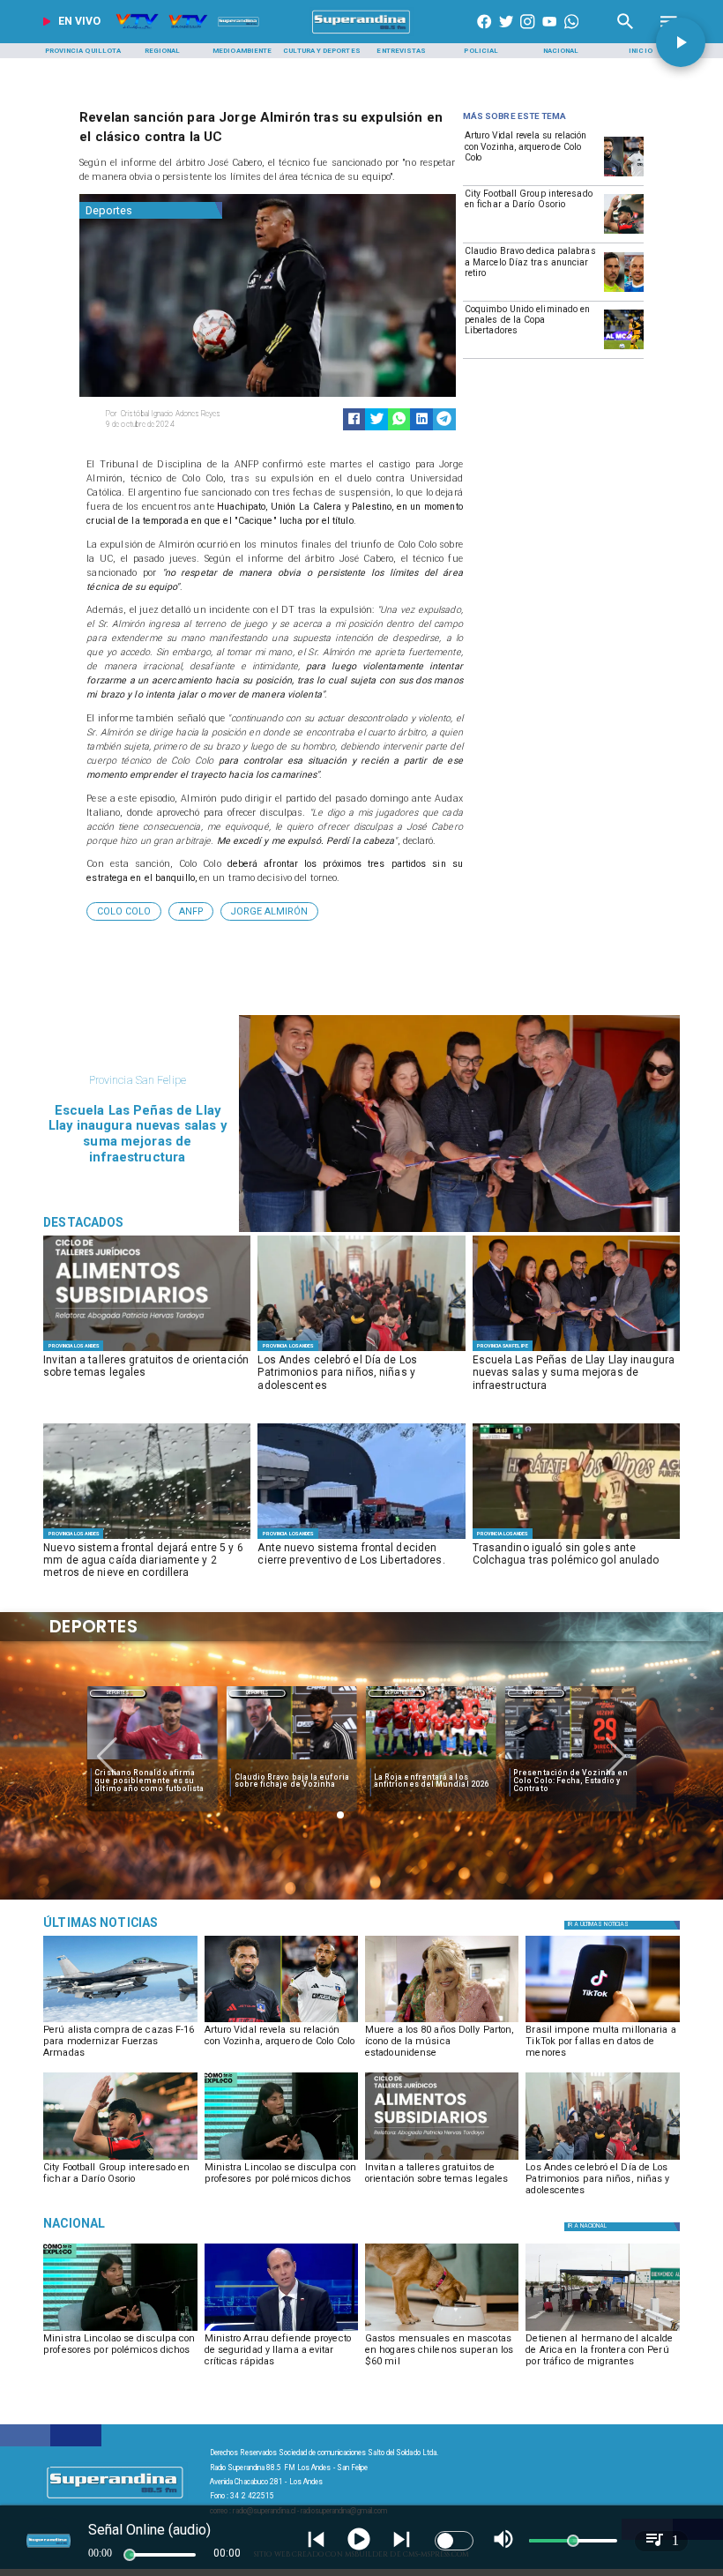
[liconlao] (281, 2159)
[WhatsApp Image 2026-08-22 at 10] (576, 1351)
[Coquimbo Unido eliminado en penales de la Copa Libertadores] (624, 348)
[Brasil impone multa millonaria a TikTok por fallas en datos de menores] (602, 2021)
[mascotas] (442, 2330)
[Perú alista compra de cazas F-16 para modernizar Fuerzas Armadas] (120, 2021)
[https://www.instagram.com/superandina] (527, 34)
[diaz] (624, 291)
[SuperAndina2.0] (361, 34)
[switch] (454, 2541)
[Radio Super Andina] (626, 34)
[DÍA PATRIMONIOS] (361, 1351)
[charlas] (147, 1351)
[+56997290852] (571, 34)
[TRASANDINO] (576, 1538)
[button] (124, 911)
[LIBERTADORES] (361, 1538)
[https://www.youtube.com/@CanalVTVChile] (549, 34)
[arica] (602, 2330)
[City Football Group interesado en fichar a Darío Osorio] (624, 233)
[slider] (130, 2555)
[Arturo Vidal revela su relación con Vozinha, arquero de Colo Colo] (624, 175)
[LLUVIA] (147, 1538)
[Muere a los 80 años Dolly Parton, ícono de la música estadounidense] (442, 2021)
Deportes (118, 1693)
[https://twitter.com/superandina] (506, 34)
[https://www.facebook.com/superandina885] (484, 34)
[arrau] (281, 2330)
